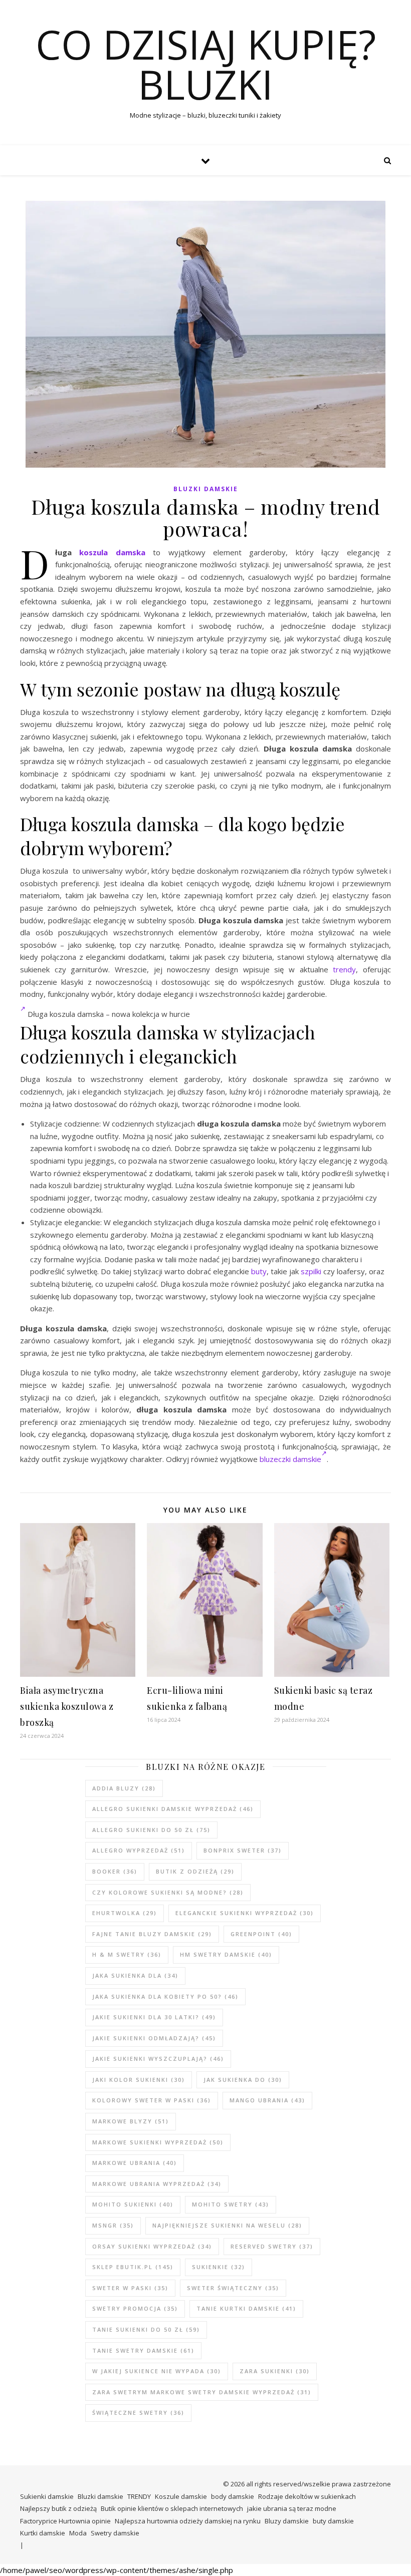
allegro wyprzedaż (139, 1850)
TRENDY (139, 2496)
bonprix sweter (243, 1850)
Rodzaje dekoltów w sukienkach (307, 2496)
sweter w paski (130, 2288)
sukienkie (219, 2267)
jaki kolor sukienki (139, 2080)
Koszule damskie (181, 2496)
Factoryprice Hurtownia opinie (65, 2521)
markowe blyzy (131, 2121)
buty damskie (333, 2521)
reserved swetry (272, 2246)
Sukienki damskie (47, 2496)
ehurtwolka (125, 1913)
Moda (78, 2533)
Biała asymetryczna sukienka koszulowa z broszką (67, 1706)
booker (115, 1871)
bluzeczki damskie (290, 1459)
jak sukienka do (243, 2080)
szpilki (311, 1271)
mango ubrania (267, 2100)
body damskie (233, 2496)
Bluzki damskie (206, 489)
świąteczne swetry (138, 2413)
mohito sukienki (133, 2204)
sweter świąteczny (233, 2288)
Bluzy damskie (287, 2521)
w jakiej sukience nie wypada (157, 2371)
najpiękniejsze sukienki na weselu (227, 2225)
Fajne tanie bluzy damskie (152, 1934)
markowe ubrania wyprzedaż (157, 2184)
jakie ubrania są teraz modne (292, 2508)
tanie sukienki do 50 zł (146, 2329)
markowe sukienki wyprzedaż (158, 2142)
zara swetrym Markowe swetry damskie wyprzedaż (202, 2392)
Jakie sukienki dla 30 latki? (154, 2017)
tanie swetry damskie (143, 2350)
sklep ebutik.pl (133, 2267)
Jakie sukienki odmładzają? (154, 2038)
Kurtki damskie (43, 2533)
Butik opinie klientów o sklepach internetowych (172, 2508)
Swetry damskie (115, 2533)
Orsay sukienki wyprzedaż (152, 2246)
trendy (344, 969)
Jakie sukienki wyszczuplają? (158, 2059)
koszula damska (112, 552)
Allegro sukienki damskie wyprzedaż (173, 1809)
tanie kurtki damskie (246, 2308)
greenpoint (261, 1934)
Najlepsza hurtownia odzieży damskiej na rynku (188, 2521)
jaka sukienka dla (135, 1975)
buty (259, 1271)
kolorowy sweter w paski (152, 2100)
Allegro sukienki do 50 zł (151, 1830)
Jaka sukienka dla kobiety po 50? (165, 1996)
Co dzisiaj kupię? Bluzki (206, 64)
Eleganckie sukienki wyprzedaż (245, 1913)
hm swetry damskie (226, 1954)
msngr (113, 2225)
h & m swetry (127, 1954)
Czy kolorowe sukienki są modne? (168, 1892)
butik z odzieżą (195, 1871)
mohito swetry (231, 2204)
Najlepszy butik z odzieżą (58, 2508)
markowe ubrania (135, 2163)
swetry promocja (135, 2308)
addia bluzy (124, 1788)
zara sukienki (275, 2371)
